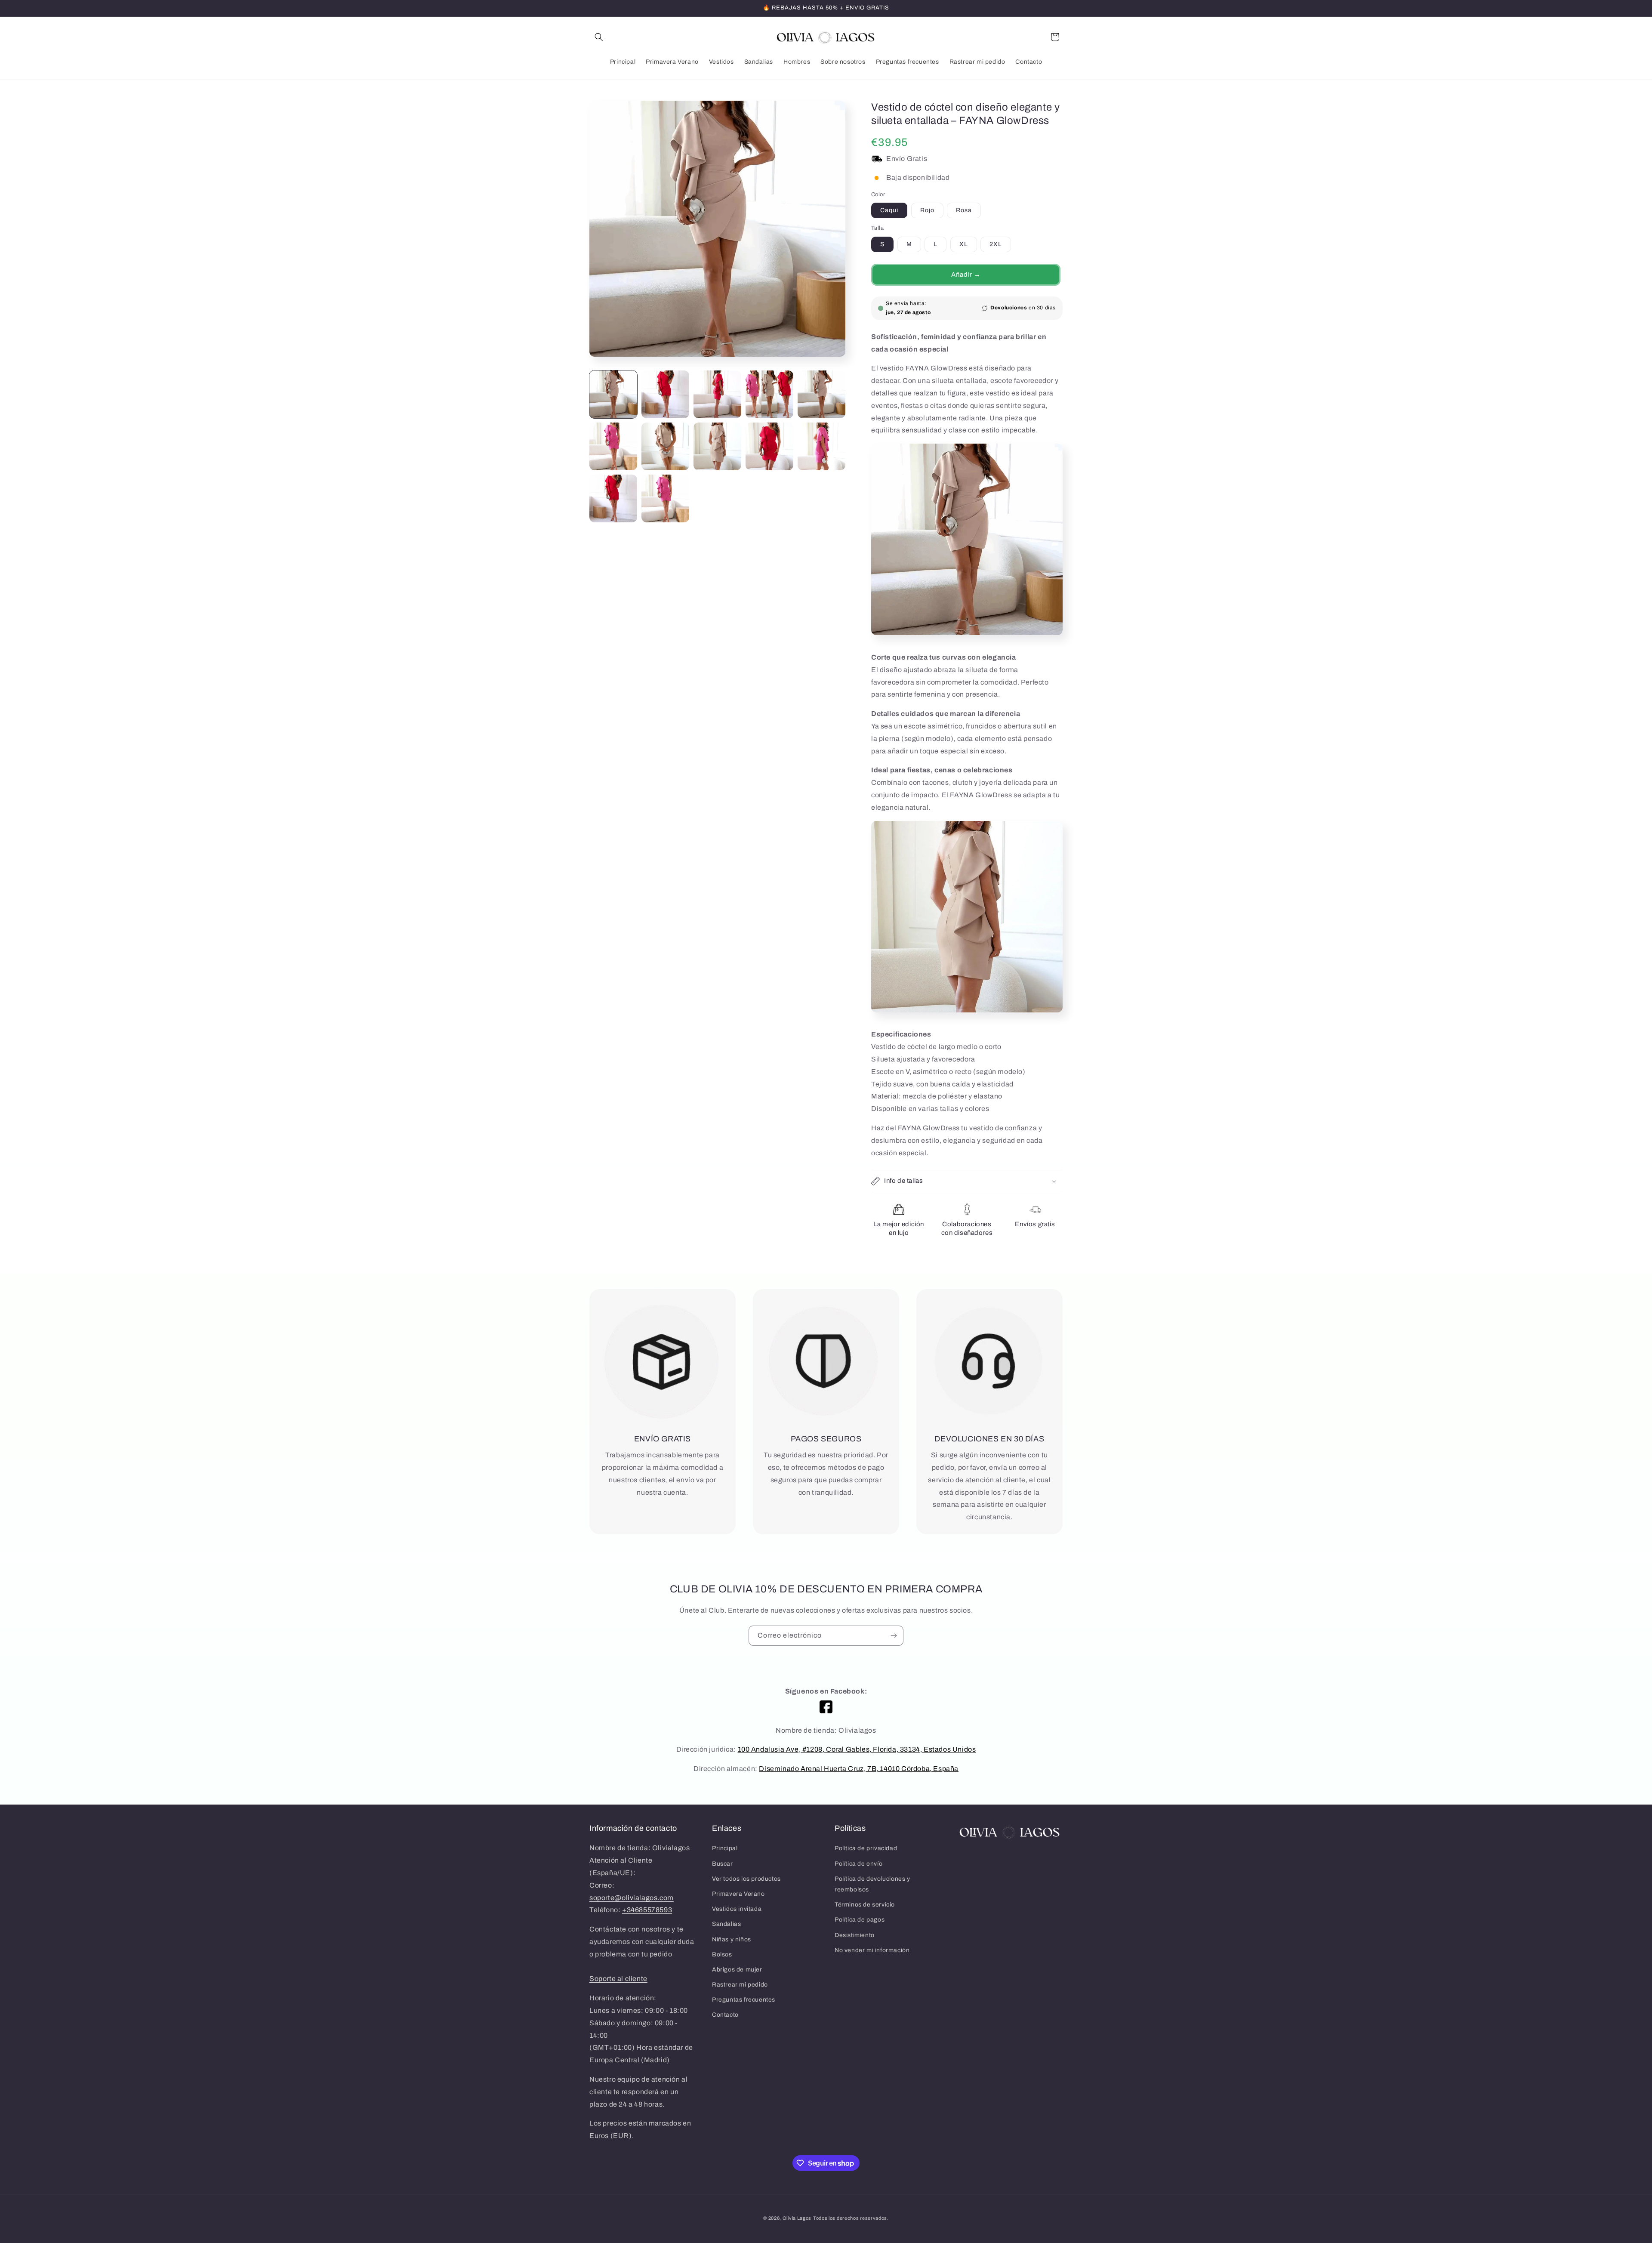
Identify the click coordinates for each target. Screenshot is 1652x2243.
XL (964, 244)
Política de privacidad (866, 1848)
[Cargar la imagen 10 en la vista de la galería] (821, 446)
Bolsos (722, 1955)
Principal (725, 1848)
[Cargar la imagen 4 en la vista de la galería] (769, 394)
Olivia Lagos (797, 2218)
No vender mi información (872, 1950)
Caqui (889, 210)
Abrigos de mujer (737, 1970)
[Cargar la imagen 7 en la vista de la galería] (665, 446)
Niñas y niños (732, 1939)
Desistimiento (855, 1935)
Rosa (964, 210)
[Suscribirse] (894, 1636)
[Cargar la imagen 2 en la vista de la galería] (665, 394)
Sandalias (726, 1924)
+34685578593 (647, 1910)
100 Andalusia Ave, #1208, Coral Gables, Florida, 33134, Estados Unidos (857, 1749)
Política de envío (858, 1864)
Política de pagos (860, 1920)
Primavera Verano (738, 1894)
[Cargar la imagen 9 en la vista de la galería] (769, 446)
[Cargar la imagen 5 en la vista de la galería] (821, 394)
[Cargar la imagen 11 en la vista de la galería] (613, 498)
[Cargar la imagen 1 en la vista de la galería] (613, 394)
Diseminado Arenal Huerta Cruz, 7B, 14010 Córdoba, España (859, 1769)
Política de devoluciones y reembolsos (872, 1884)
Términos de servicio (865, 1905)
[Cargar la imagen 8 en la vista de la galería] (717, 446)
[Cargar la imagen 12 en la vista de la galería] (665, 498)
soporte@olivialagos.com (632, 1898)
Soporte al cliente (618, 1979)
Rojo (927, 210)
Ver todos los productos (746, 1879)
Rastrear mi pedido (740, 1985)
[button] (599, 37)
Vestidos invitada (737, 1909)
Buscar (723, 1864)
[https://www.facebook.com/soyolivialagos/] (826, 1707)
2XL (996, 244)
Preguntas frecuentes (744, 2000)
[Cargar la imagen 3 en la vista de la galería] (717, 394)
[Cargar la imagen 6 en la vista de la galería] (613, 446)
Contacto (725, 2015)
